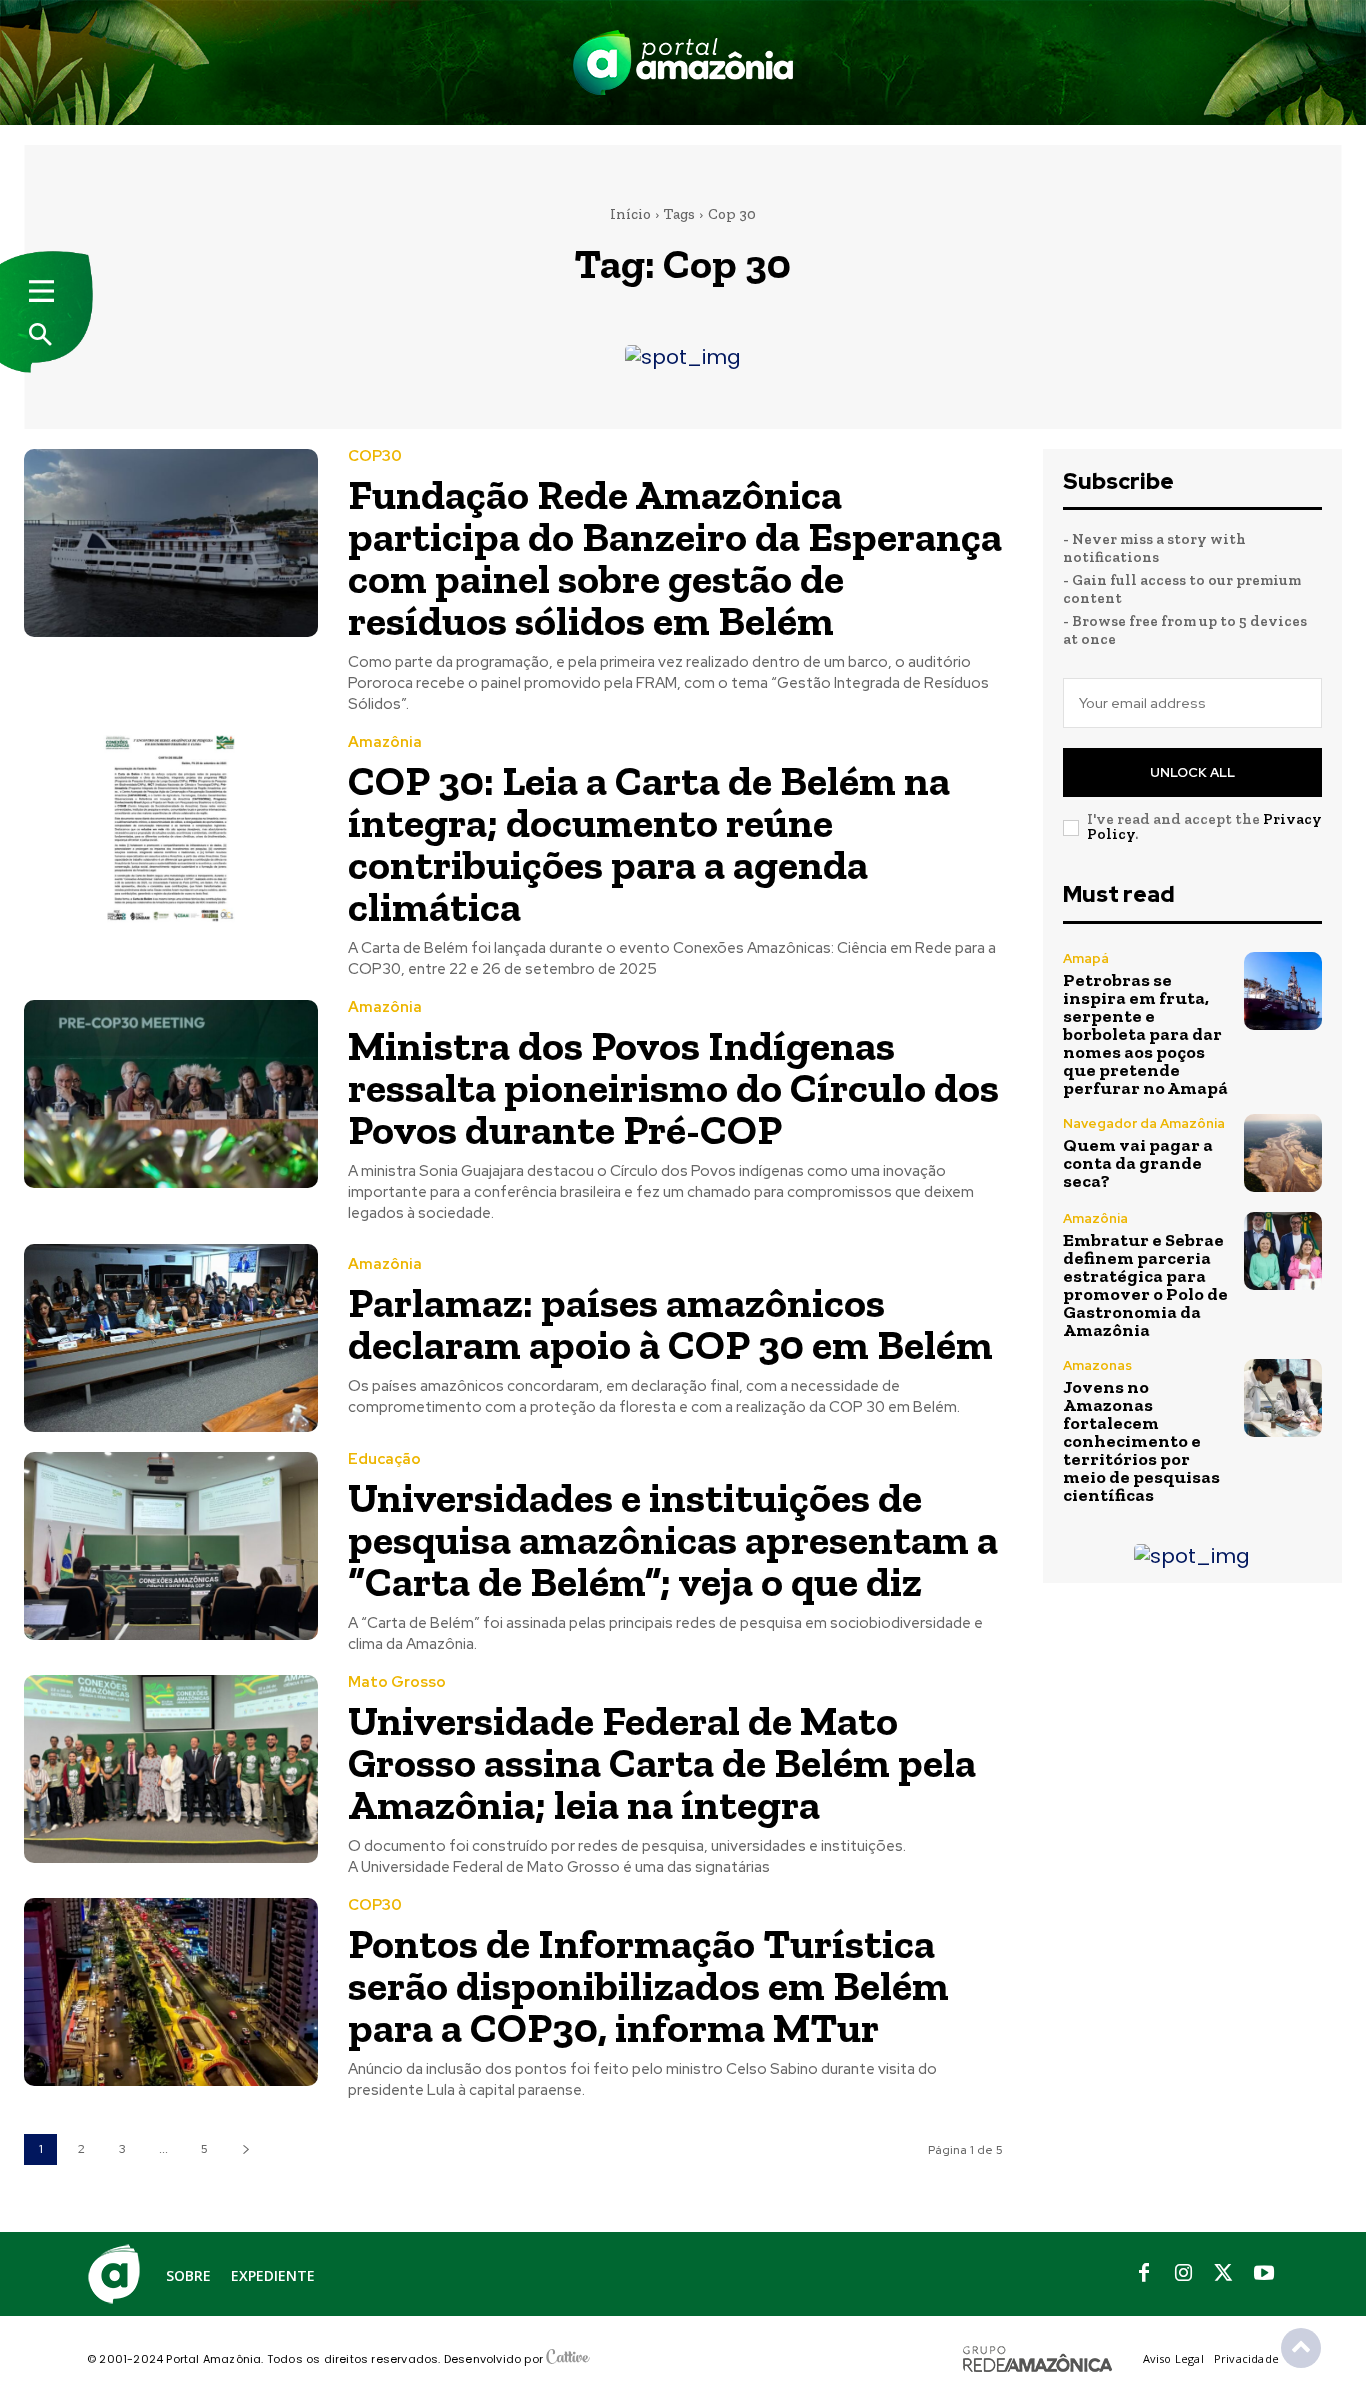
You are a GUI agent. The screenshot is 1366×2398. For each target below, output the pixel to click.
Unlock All (1192, 772)
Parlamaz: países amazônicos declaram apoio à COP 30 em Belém (670, 1323)
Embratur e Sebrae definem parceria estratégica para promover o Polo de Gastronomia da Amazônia (1145, 1285)
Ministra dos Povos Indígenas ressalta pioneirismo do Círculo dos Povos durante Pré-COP (673, 1087)
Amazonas (1097, 1365)
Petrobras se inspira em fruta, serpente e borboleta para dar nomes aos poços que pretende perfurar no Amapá (1145, 1034)
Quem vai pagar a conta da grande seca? (1138, 1163)
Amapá (1086, 958)
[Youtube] (1264, 2274)
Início (630, 214)
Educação (384, 1459)
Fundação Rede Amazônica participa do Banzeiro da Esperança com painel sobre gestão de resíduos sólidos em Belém (675, 557)
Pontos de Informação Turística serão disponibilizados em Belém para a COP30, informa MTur (648, 1985)
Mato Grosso (397, 1682)
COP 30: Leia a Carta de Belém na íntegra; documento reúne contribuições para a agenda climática (649, 843)
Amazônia (385, 742)
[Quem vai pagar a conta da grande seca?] (1283, 1153)
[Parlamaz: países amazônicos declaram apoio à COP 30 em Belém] (171, 1338)
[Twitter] (1224, 2274)
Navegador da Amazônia (1144, 1123)
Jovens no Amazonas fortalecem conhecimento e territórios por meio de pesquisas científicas (1141, 1441)
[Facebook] (1144, 2274)
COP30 (375, 456)
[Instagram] (1184, 2274)
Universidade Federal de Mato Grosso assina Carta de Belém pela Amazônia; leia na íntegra (662, 1762)
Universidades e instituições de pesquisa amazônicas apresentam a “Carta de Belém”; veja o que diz (673, 1539)
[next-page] (245, 2149)
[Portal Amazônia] (683, 62)
